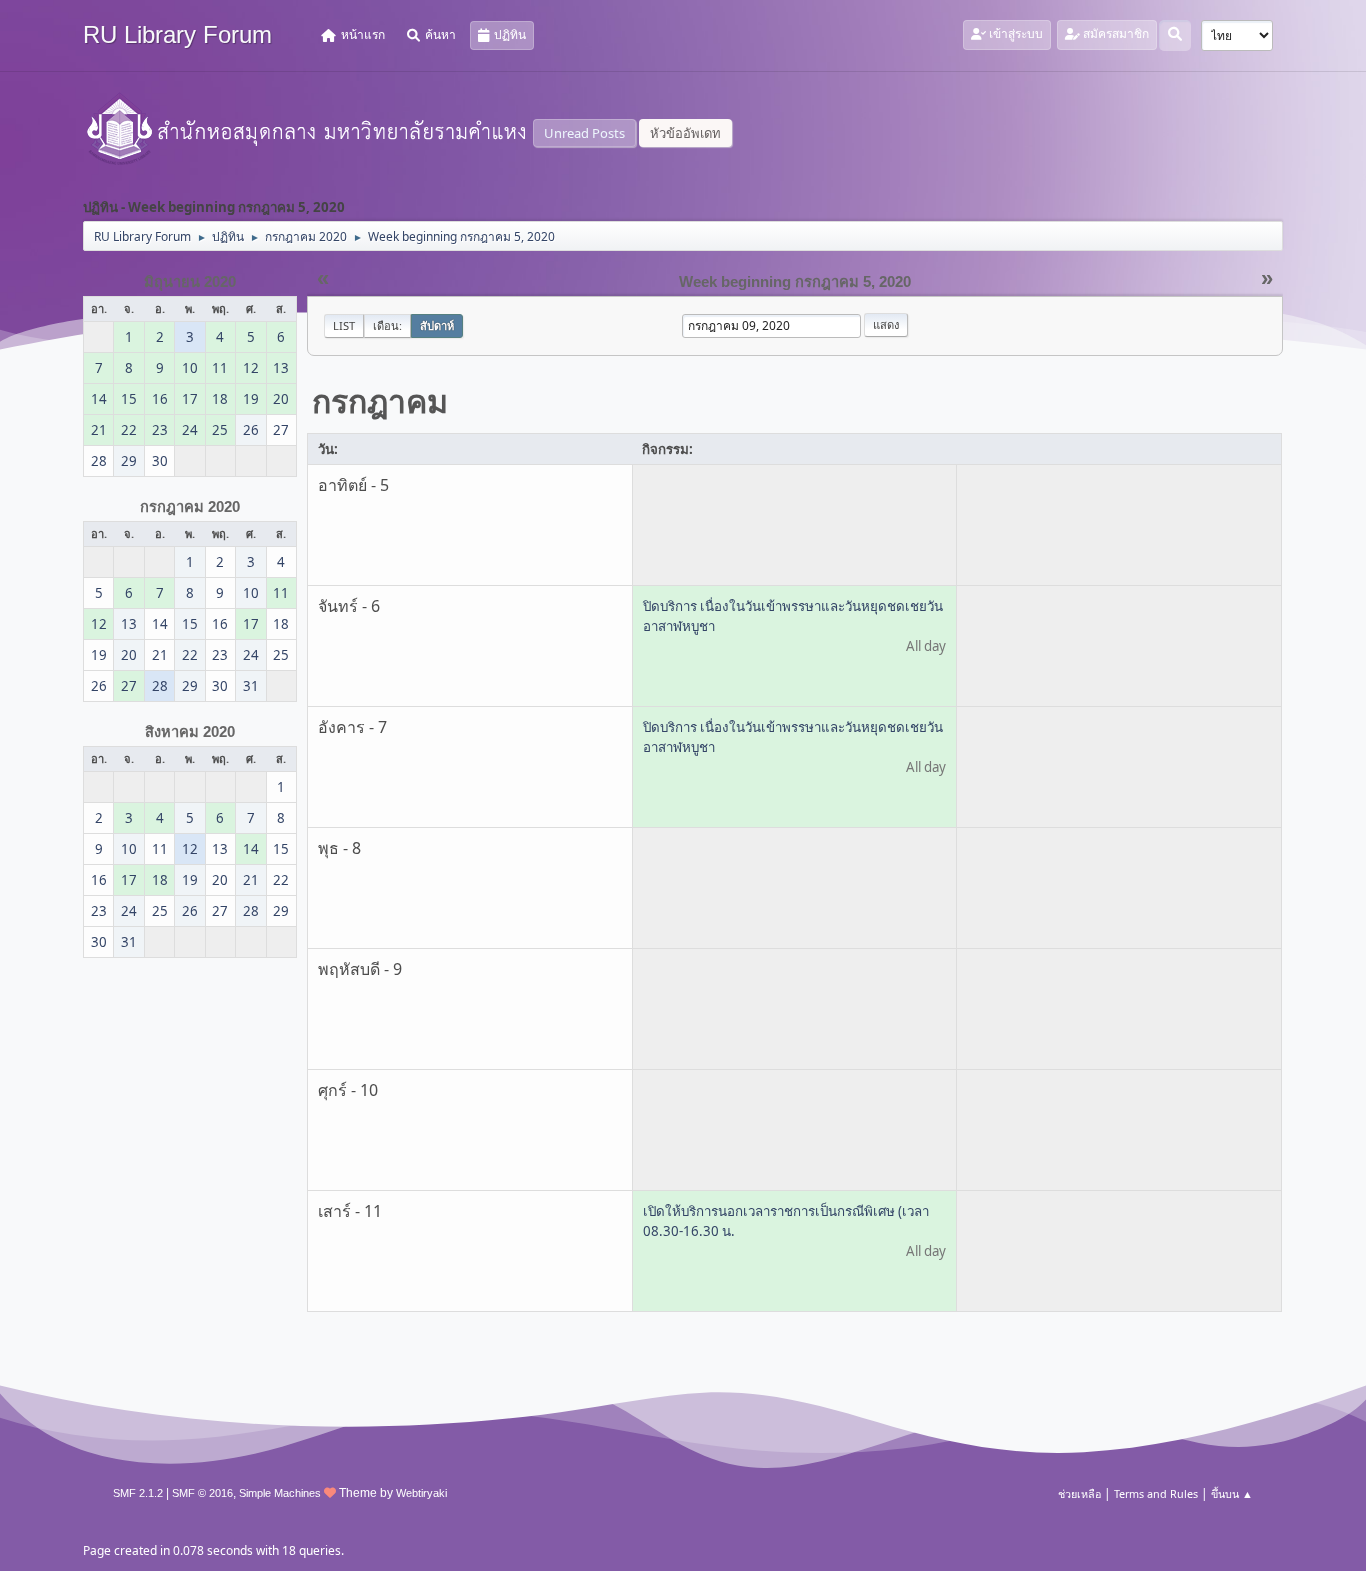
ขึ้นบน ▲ (1232, 1493)
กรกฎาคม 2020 (190, 507)
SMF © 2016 (202, 1493)
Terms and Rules (1156, 1493)
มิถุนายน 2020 (190, 282)
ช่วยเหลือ (1079, 1493)
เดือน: (387, 325)
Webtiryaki (421, 1493)
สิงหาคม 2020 (190, 732)
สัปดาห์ (437, 325)
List (344, 325)
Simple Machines (280, 1493)
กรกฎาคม (380, 400)
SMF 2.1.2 (138, 1493)
